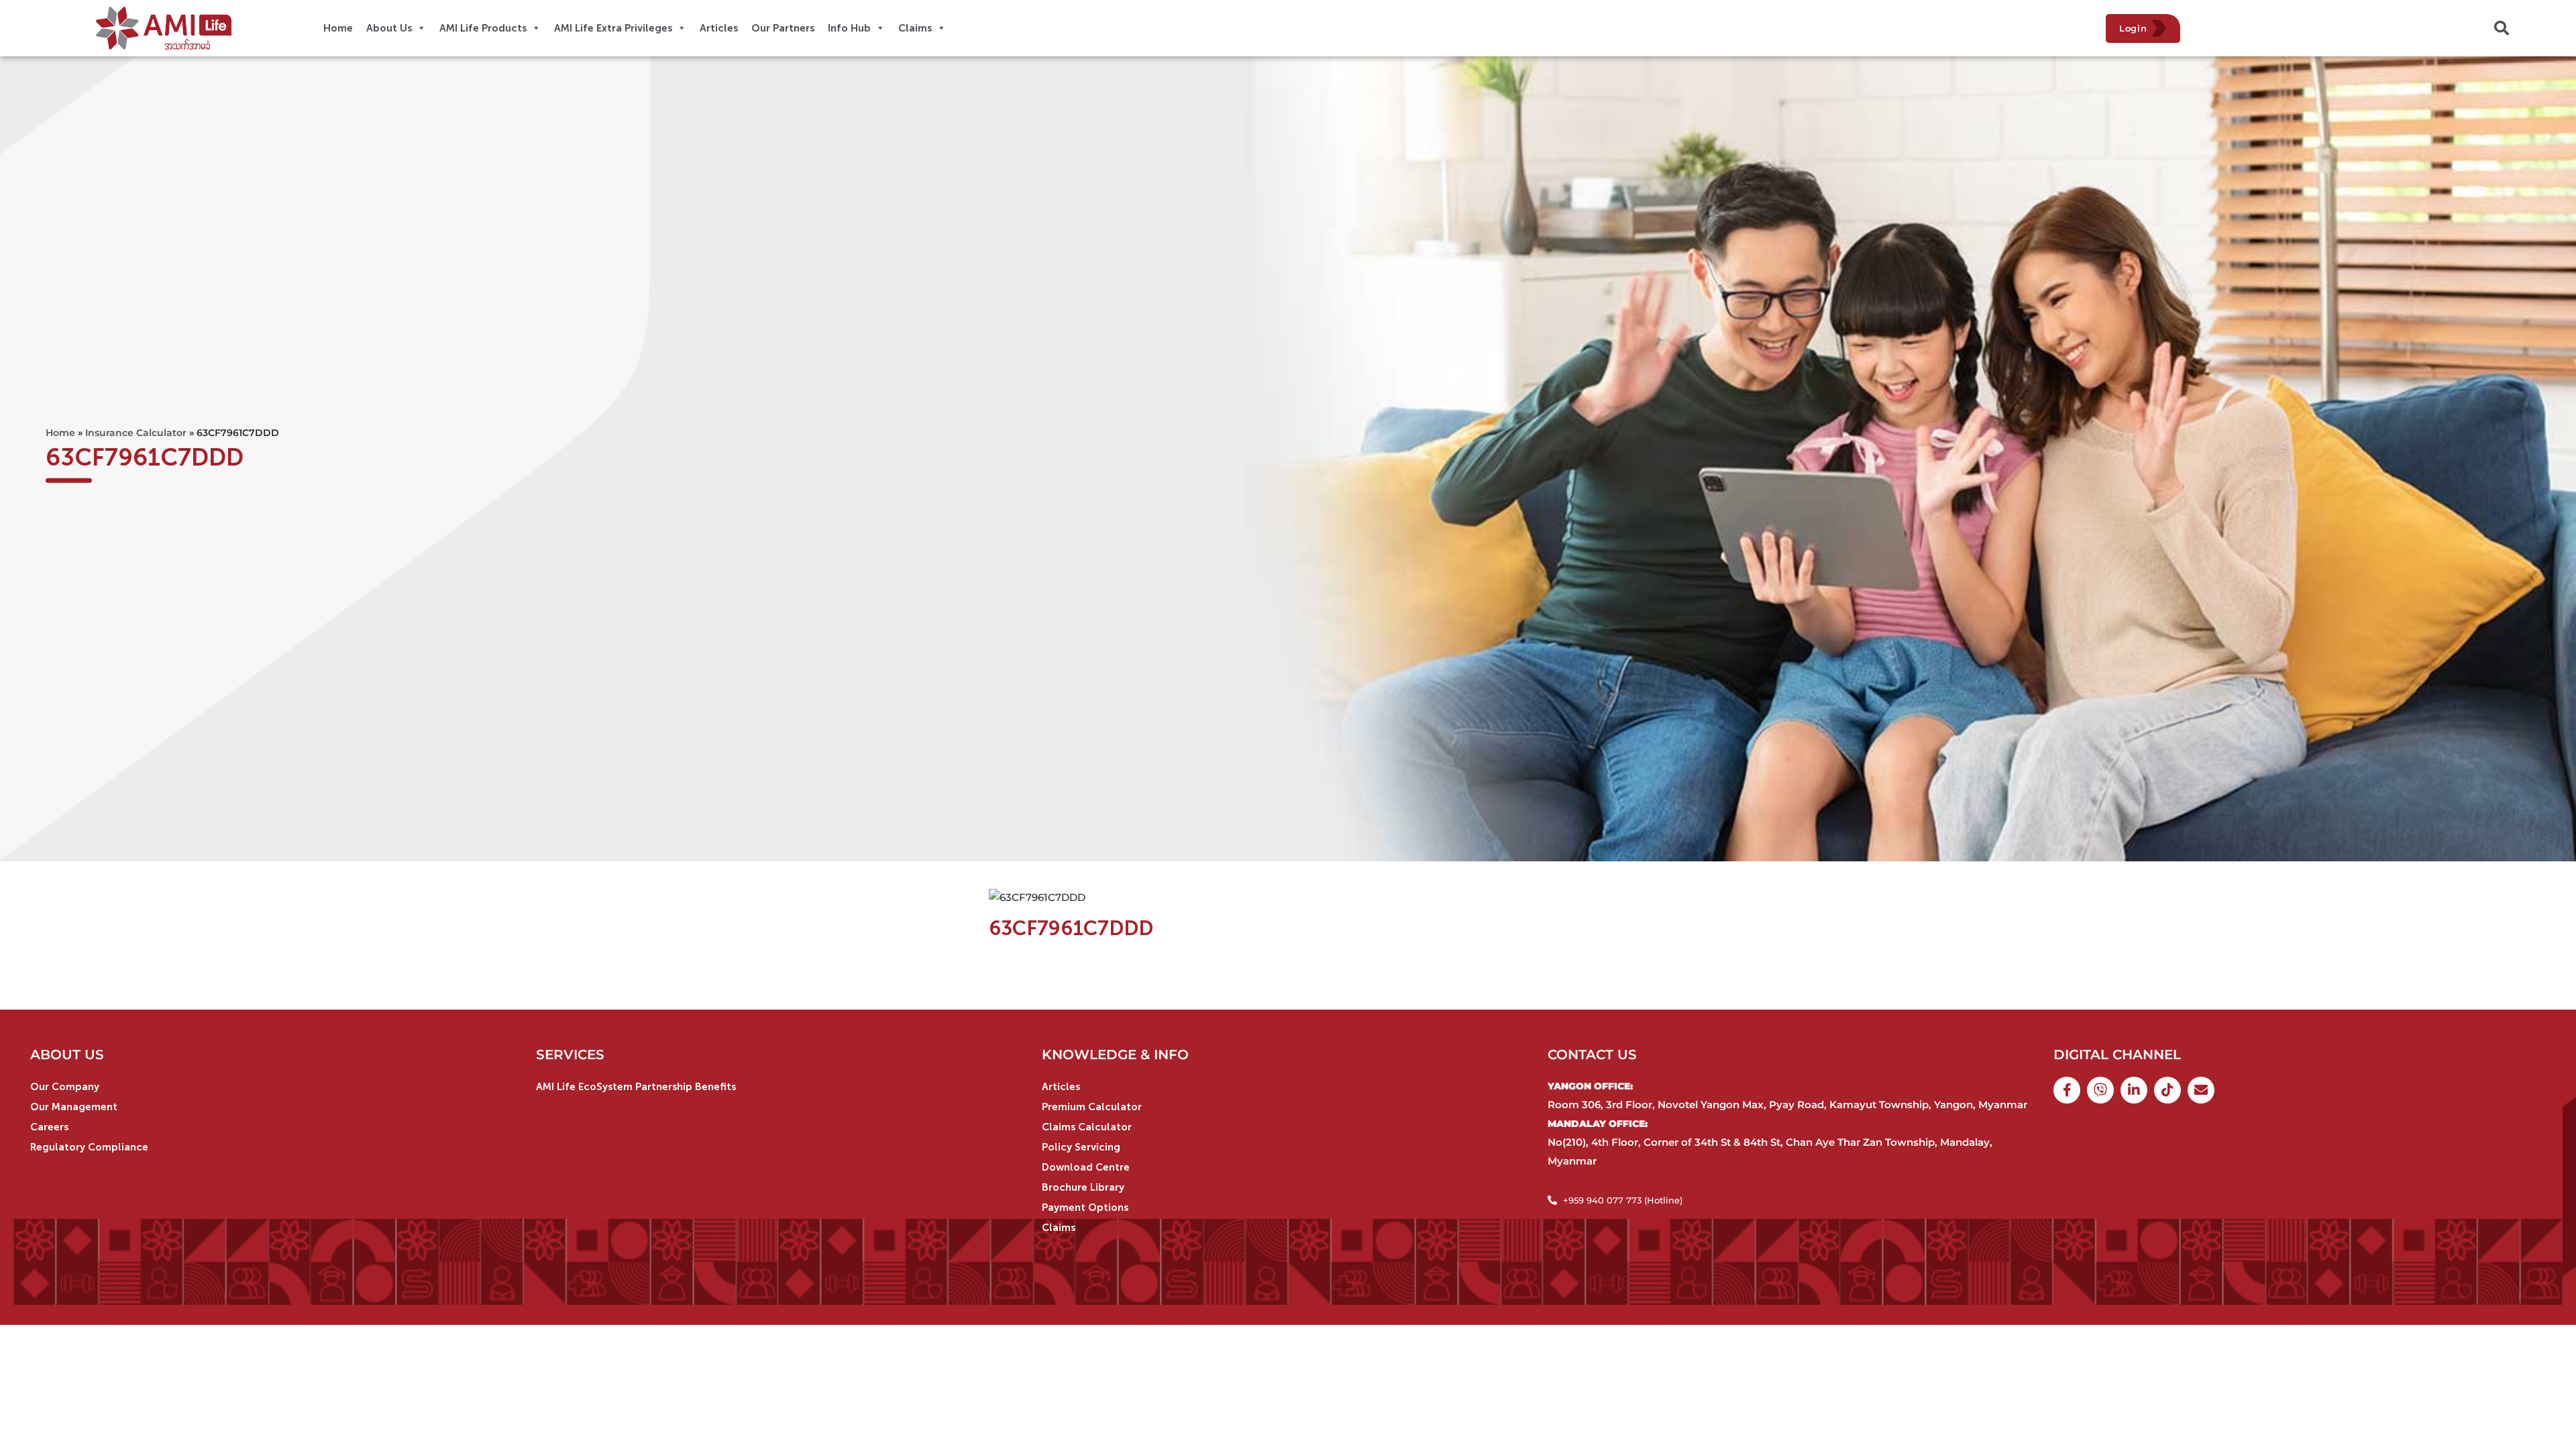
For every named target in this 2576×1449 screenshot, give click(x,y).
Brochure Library (1083, 1187)
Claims (1059, 1228)
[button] (2502, 28)
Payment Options (1085, 1207)
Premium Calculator (1092, 1107)
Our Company (65, 1087)
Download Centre (1086, 1167)
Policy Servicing (1081, 1147)
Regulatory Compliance (89, 1147)
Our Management (74, 1107)
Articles (1061, 1087)
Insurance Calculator (136, 433)
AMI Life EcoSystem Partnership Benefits (636, 1087)
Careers (49, 1127)
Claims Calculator (1087, 1127)
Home (60, 433)
